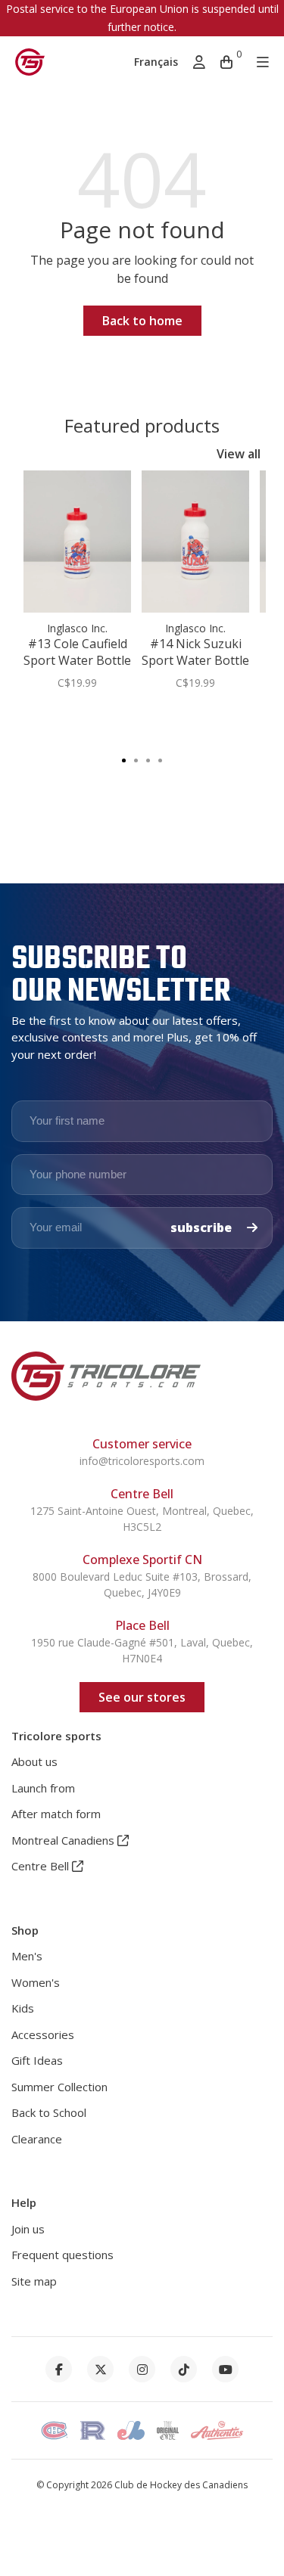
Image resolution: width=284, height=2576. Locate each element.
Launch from (43, 1788)
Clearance (37, 2139)
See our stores (142, 1697)
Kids (23, 2008)
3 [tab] (148, 759)
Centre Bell (42, 1866)
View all (239, 454)
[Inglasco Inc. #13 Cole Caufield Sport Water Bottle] (77, 542)
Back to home (142, 321)
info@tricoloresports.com (142, 1461)
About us (34, 1761)
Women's (36, 1982)
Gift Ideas (37, 2060)
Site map (34, 2281)
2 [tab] (136, 759)
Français (156, 62)
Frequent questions (62, 2255)
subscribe (203, 1227)
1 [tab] (124, 759)
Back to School (49, 2112)
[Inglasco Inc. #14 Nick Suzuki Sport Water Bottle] (195, 542)
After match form (56, 1814)
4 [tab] (161, 759)
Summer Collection (59, 2087)
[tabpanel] (77, 588)
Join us (28, 2229)
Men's (27, 1956)
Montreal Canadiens (64, 1840)
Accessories (43, 2034)
